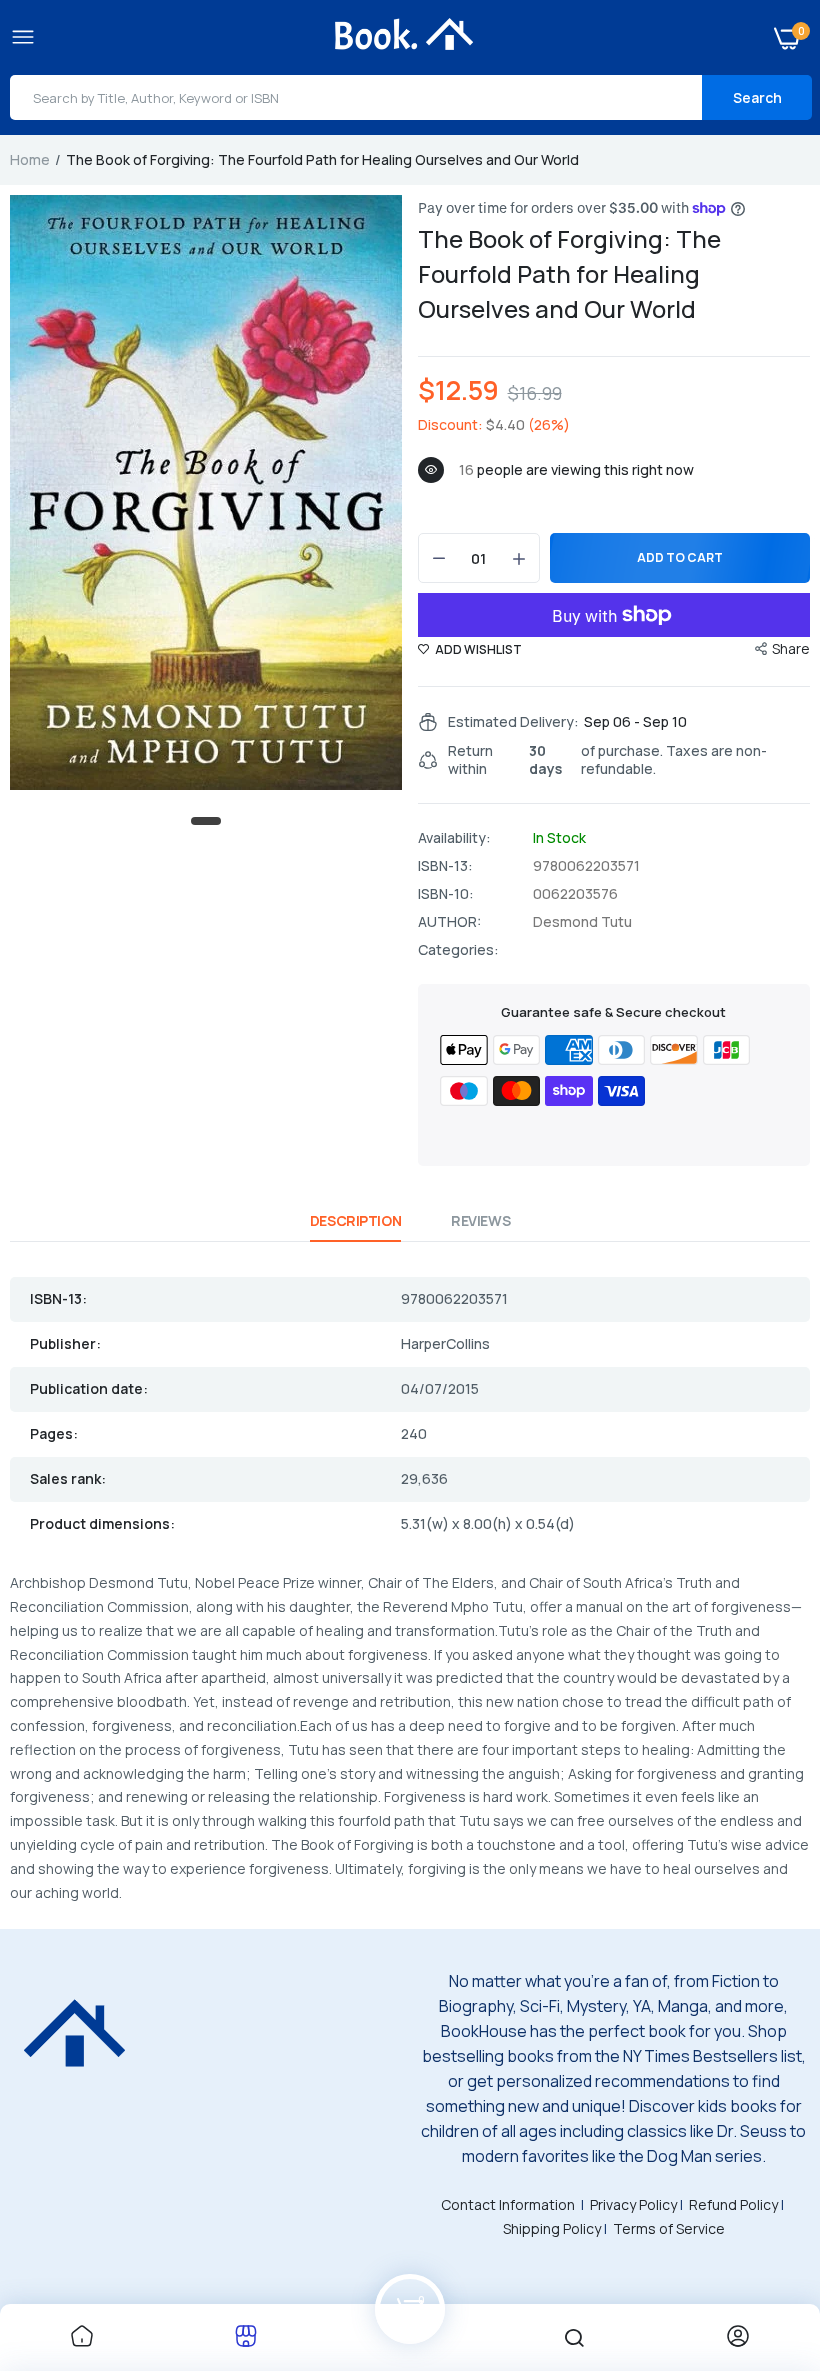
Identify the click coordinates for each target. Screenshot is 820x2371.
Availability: (454, 838)
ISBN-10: (446, 894)
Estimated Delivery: (513, 722)
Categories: (458, 950)
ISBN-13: (445, 866)
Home (30, 159)
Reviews (480, 1220)
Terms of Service (669, 2228)
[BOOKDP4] (405, 37)
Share (791, 648)
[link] (82, 2337)
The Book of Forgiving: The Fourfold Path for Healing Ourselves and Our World (569, 273)
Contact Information (508, 2204)
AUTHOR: (449, 922)
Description (355, 1220)
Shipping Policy (552, 2228)
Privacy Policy (633, 2204)
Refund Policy (733, 2204)
